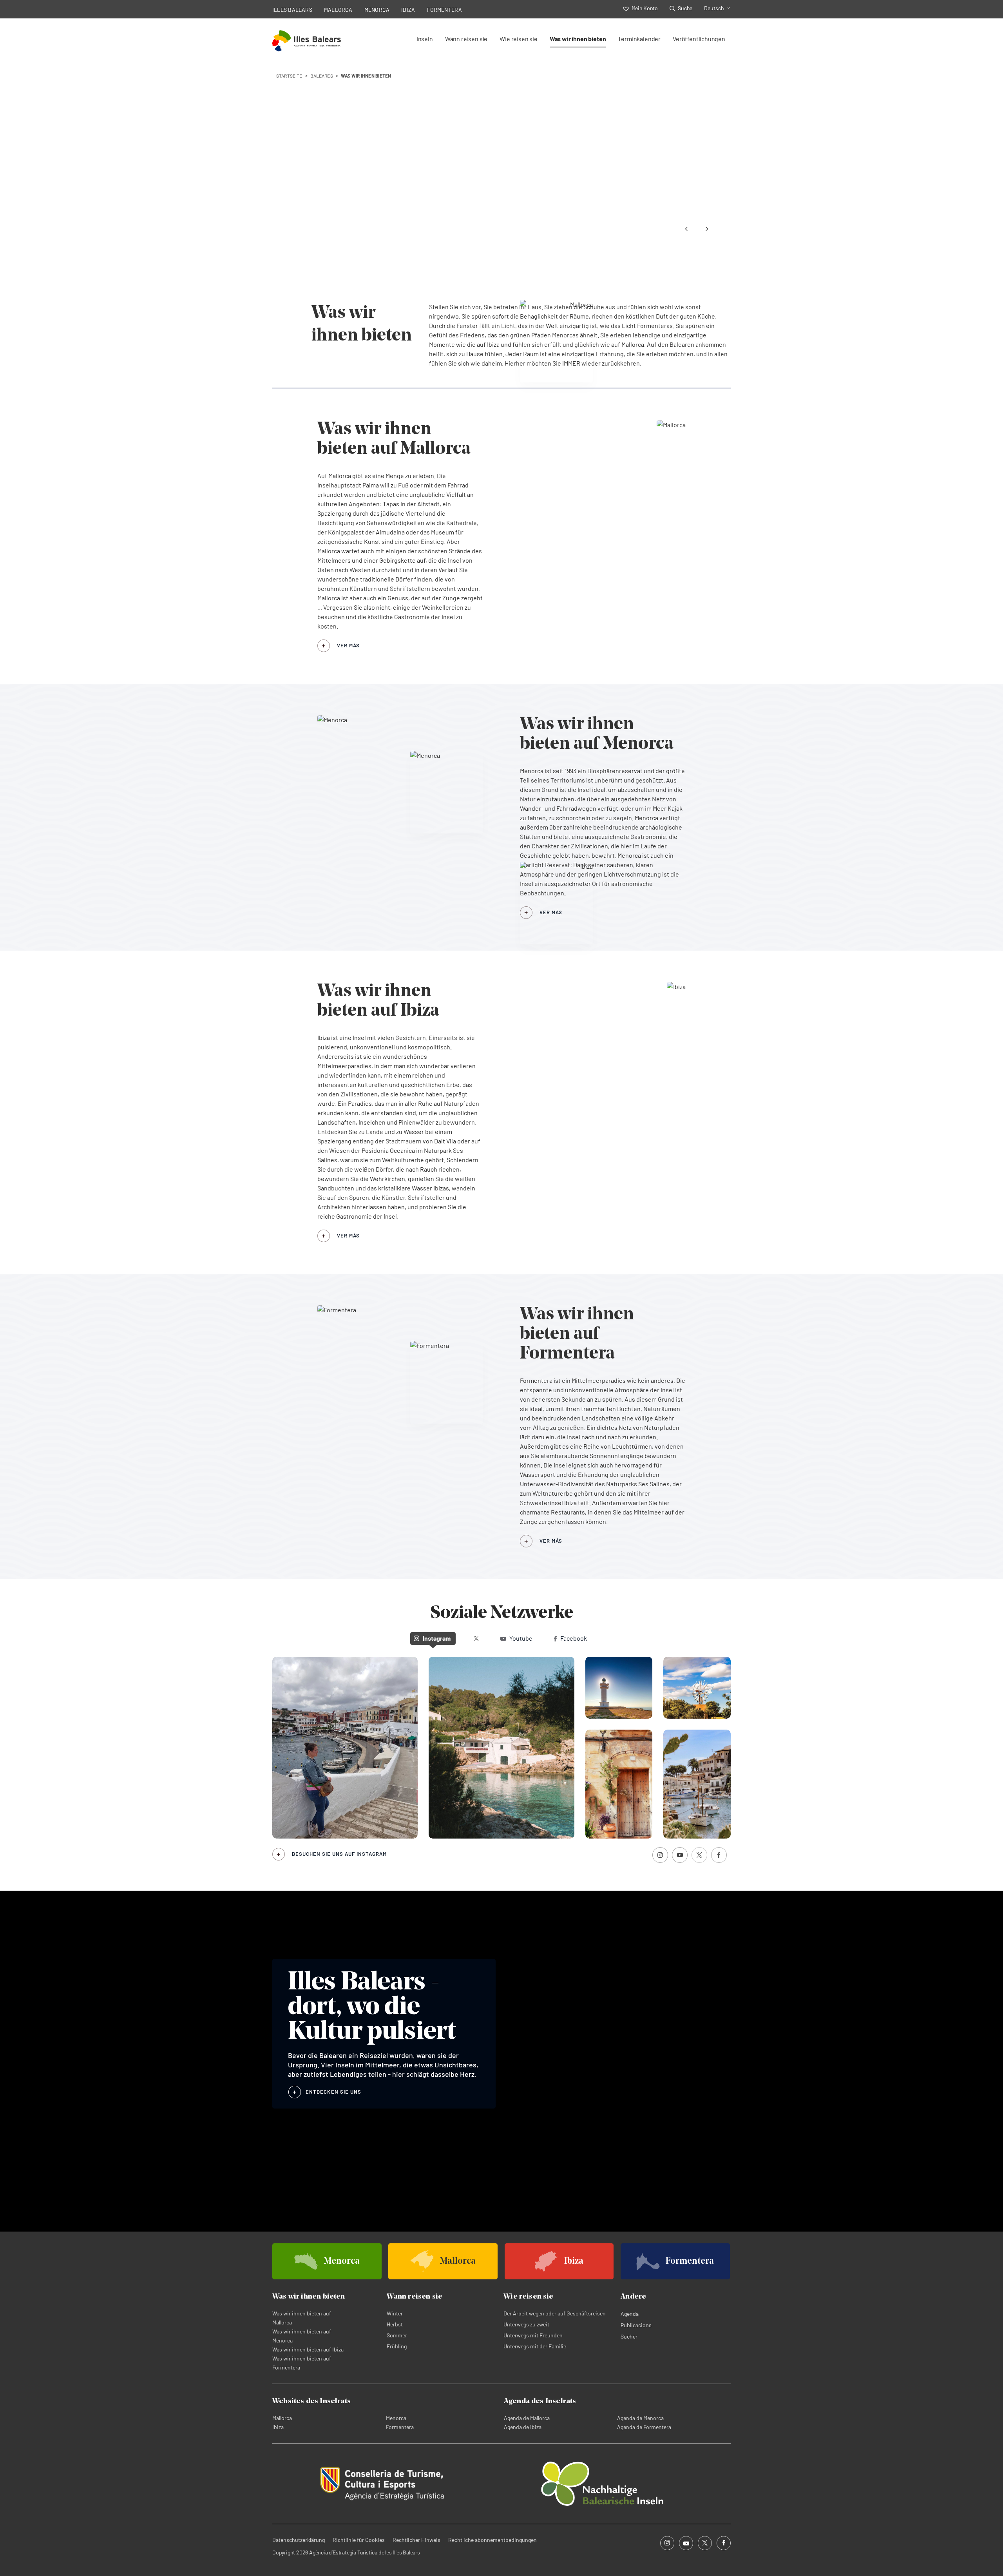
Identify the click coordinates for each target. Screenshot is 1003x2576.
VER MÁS (348, 645)
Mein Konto (645, 8)
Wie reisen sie (519, 39)
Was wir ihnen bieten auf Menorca (302, 2336)
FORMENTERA (444, 10)
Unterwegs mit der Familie (535, 2346)
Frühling (397, 2346)
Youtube (521, 1638)
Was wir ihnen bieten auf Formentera (302, 2363)
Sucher (629, 2336)
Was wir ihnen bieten (578, 39)
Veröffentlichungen (699, 39)
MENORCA (377, 10)
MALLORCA (338, 10)
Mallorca (282, 2418)
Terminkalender (639, 39)
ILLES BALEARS (292, 10)
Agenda (630, 2314)
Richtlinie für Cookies (359, 2540)
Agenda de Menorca (640, 2418)
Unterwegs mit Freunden (533, 2335)
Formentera (400, 2427)
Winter (395, 2313)
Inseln (425, 39)
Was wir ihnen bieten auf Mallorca (302, 2318)
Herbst (395, 2324)
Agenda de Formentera (644, 2427)
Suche (685, 8)
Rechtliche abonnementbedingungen (492, 2540)
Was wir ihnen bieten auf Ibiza (308, 2349)
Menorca (396, 2418)
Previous (686, 229)
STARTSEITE (289, 76)
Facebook (574, 1638)
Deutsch (714, 8)
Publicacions (636, 2325)
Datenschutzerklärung (299, 2540)
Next (707, 229)
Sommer (397, 2335)
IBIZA (408, 10)
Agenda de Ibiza (523, 2427)
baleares (322, 76)
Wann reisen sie (466, 39)
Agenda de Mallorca (527, 2418)
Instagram (437, 1638)
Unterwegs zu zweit (526, 2324)
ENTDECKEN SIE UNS (333, 2092)
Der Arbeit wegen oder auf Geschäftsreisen (555, 2313)
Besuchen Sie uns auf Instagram (339, 1854)
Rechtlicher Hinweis (416, 2540)
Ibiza (278, 2427)
